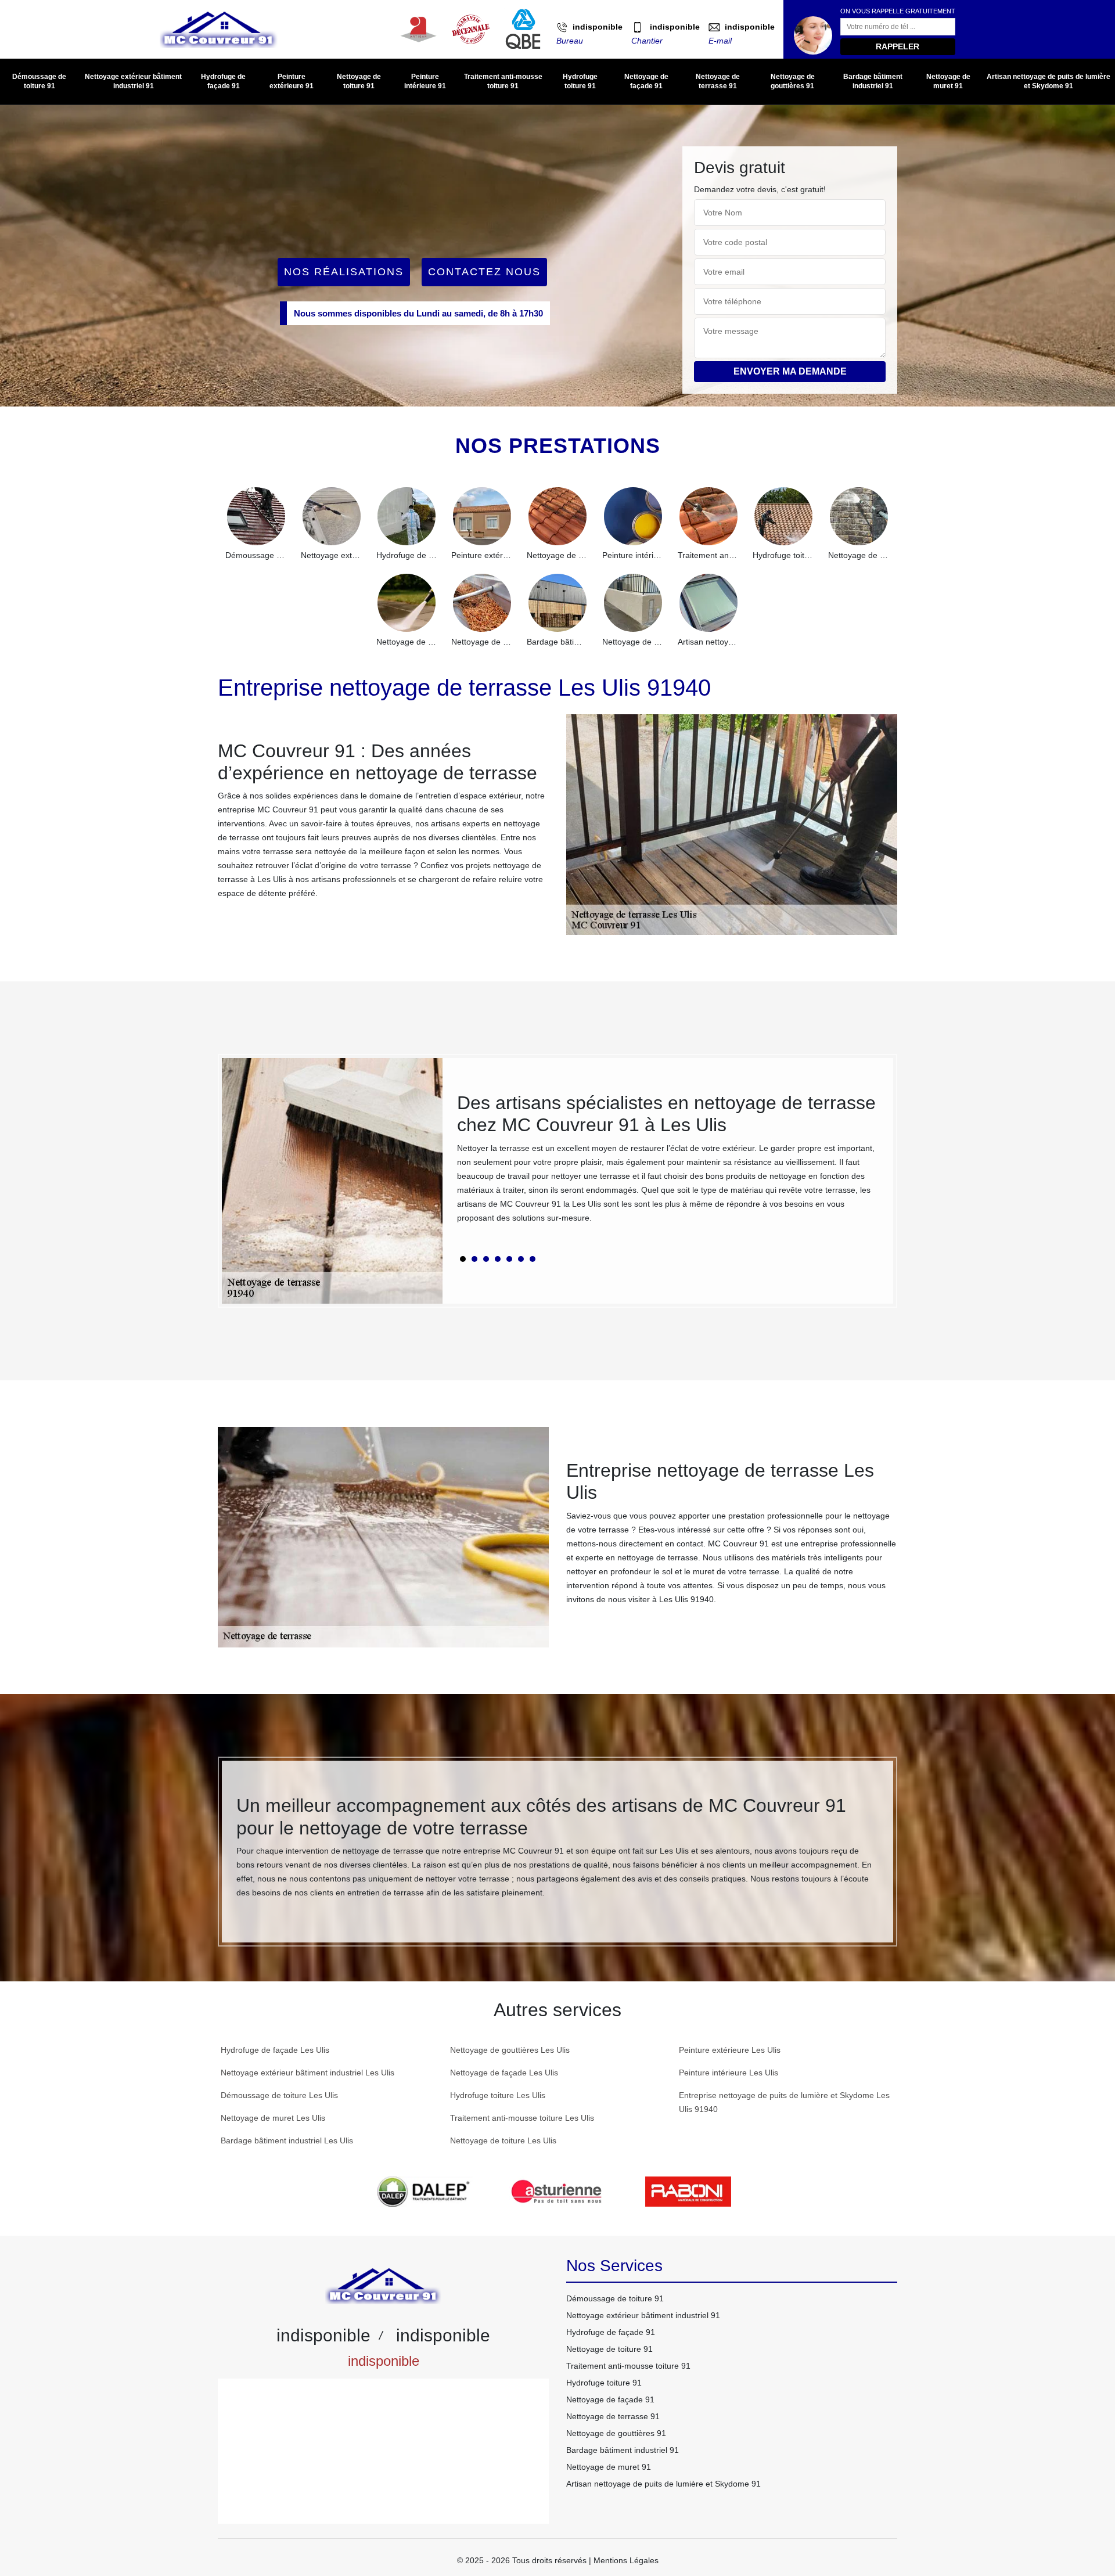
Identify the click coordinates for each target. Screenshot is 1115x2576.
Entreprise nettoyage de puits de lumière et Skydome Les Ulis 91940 (784, 2102)
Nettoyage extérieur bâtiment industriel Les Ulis (307, 2073)
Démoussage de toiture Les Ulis (279, 2095)
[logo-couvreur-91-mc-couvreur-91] (219, 29)
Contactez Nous (484, 272)
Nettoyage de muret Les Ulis (273, 2118)
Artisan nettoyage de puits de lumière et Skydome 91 (1049, 81)
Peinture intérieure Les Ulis (729, 2073)
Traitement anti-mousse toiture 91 (503, 81)
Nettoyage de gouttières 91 (793, 81)
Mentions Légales (626, 2560)
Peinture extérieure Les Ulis (730, 2050)
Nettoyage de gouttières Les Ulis (510, 2050)
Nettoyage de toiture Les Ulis (503, 2140)
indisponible (598, 27)
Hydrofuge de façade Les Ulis (275, 2050)
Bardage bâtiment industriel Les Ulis (287, 2140)
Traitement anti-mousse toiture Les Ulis (522, 2118)
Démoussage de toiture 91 (39, 81)
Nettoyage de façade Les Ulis (504, 2073)
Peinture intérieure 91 (425, 81)
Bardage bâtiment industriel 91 (873, 81)
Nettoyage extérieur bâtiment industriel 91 (133, 81)
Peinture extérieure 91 (292, 81)
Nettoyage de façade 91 (646, 81)
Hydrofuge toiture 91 (580, 81)
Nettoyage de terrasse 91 (718, 81)
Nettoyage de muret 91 (948, 81)
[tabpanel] (668, 1163)
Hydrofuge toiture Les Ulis (498, 2095)
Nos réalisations (344, 272)
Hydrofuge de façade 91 (223, 81)
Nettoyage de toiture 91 (359, 81)
